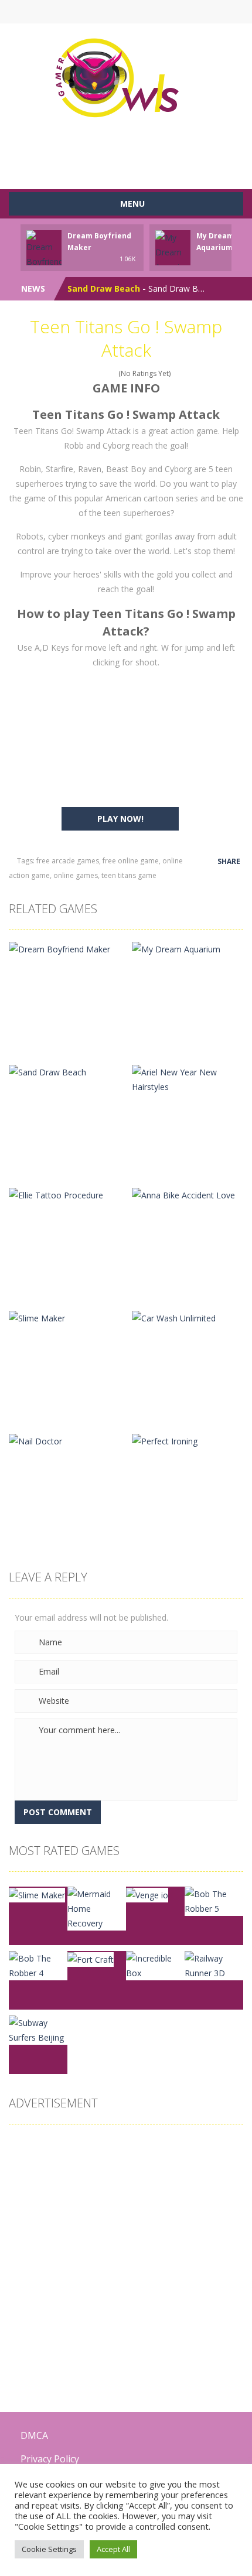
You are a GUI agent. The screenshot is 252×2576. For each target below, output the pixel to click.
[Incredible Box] (155, 1965)
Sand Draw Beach (104, 288)
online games (76, 875)
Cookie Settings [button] (49, 2549)
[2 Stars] (90, 373)
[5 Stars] (113, 373)
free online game (131, 861)
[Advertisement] (130, 150)
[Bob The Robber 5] (214, 1900)
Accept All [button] (113, 2549)
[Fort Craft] (91, 1958)
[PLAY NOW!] (44, 256)
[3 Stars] (98, 373)
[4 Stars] (105, 373)
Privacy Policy (50, 2459)
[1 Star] (82, 373)
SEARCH (98, 12)
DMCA (34, 2435)
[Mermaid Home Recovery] (97, 1907)
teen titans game (129, 875)
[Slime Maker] (37, 1894)
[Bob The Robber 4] (38, 1965)
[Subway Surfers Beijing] (38, 2029)
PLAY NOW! (120, 819)
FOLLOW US (154, 12)
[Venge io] (147, 1894)
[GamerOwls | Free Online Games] (126, 78)
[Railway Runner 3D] (214, 1965)
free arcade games (68, 861)
